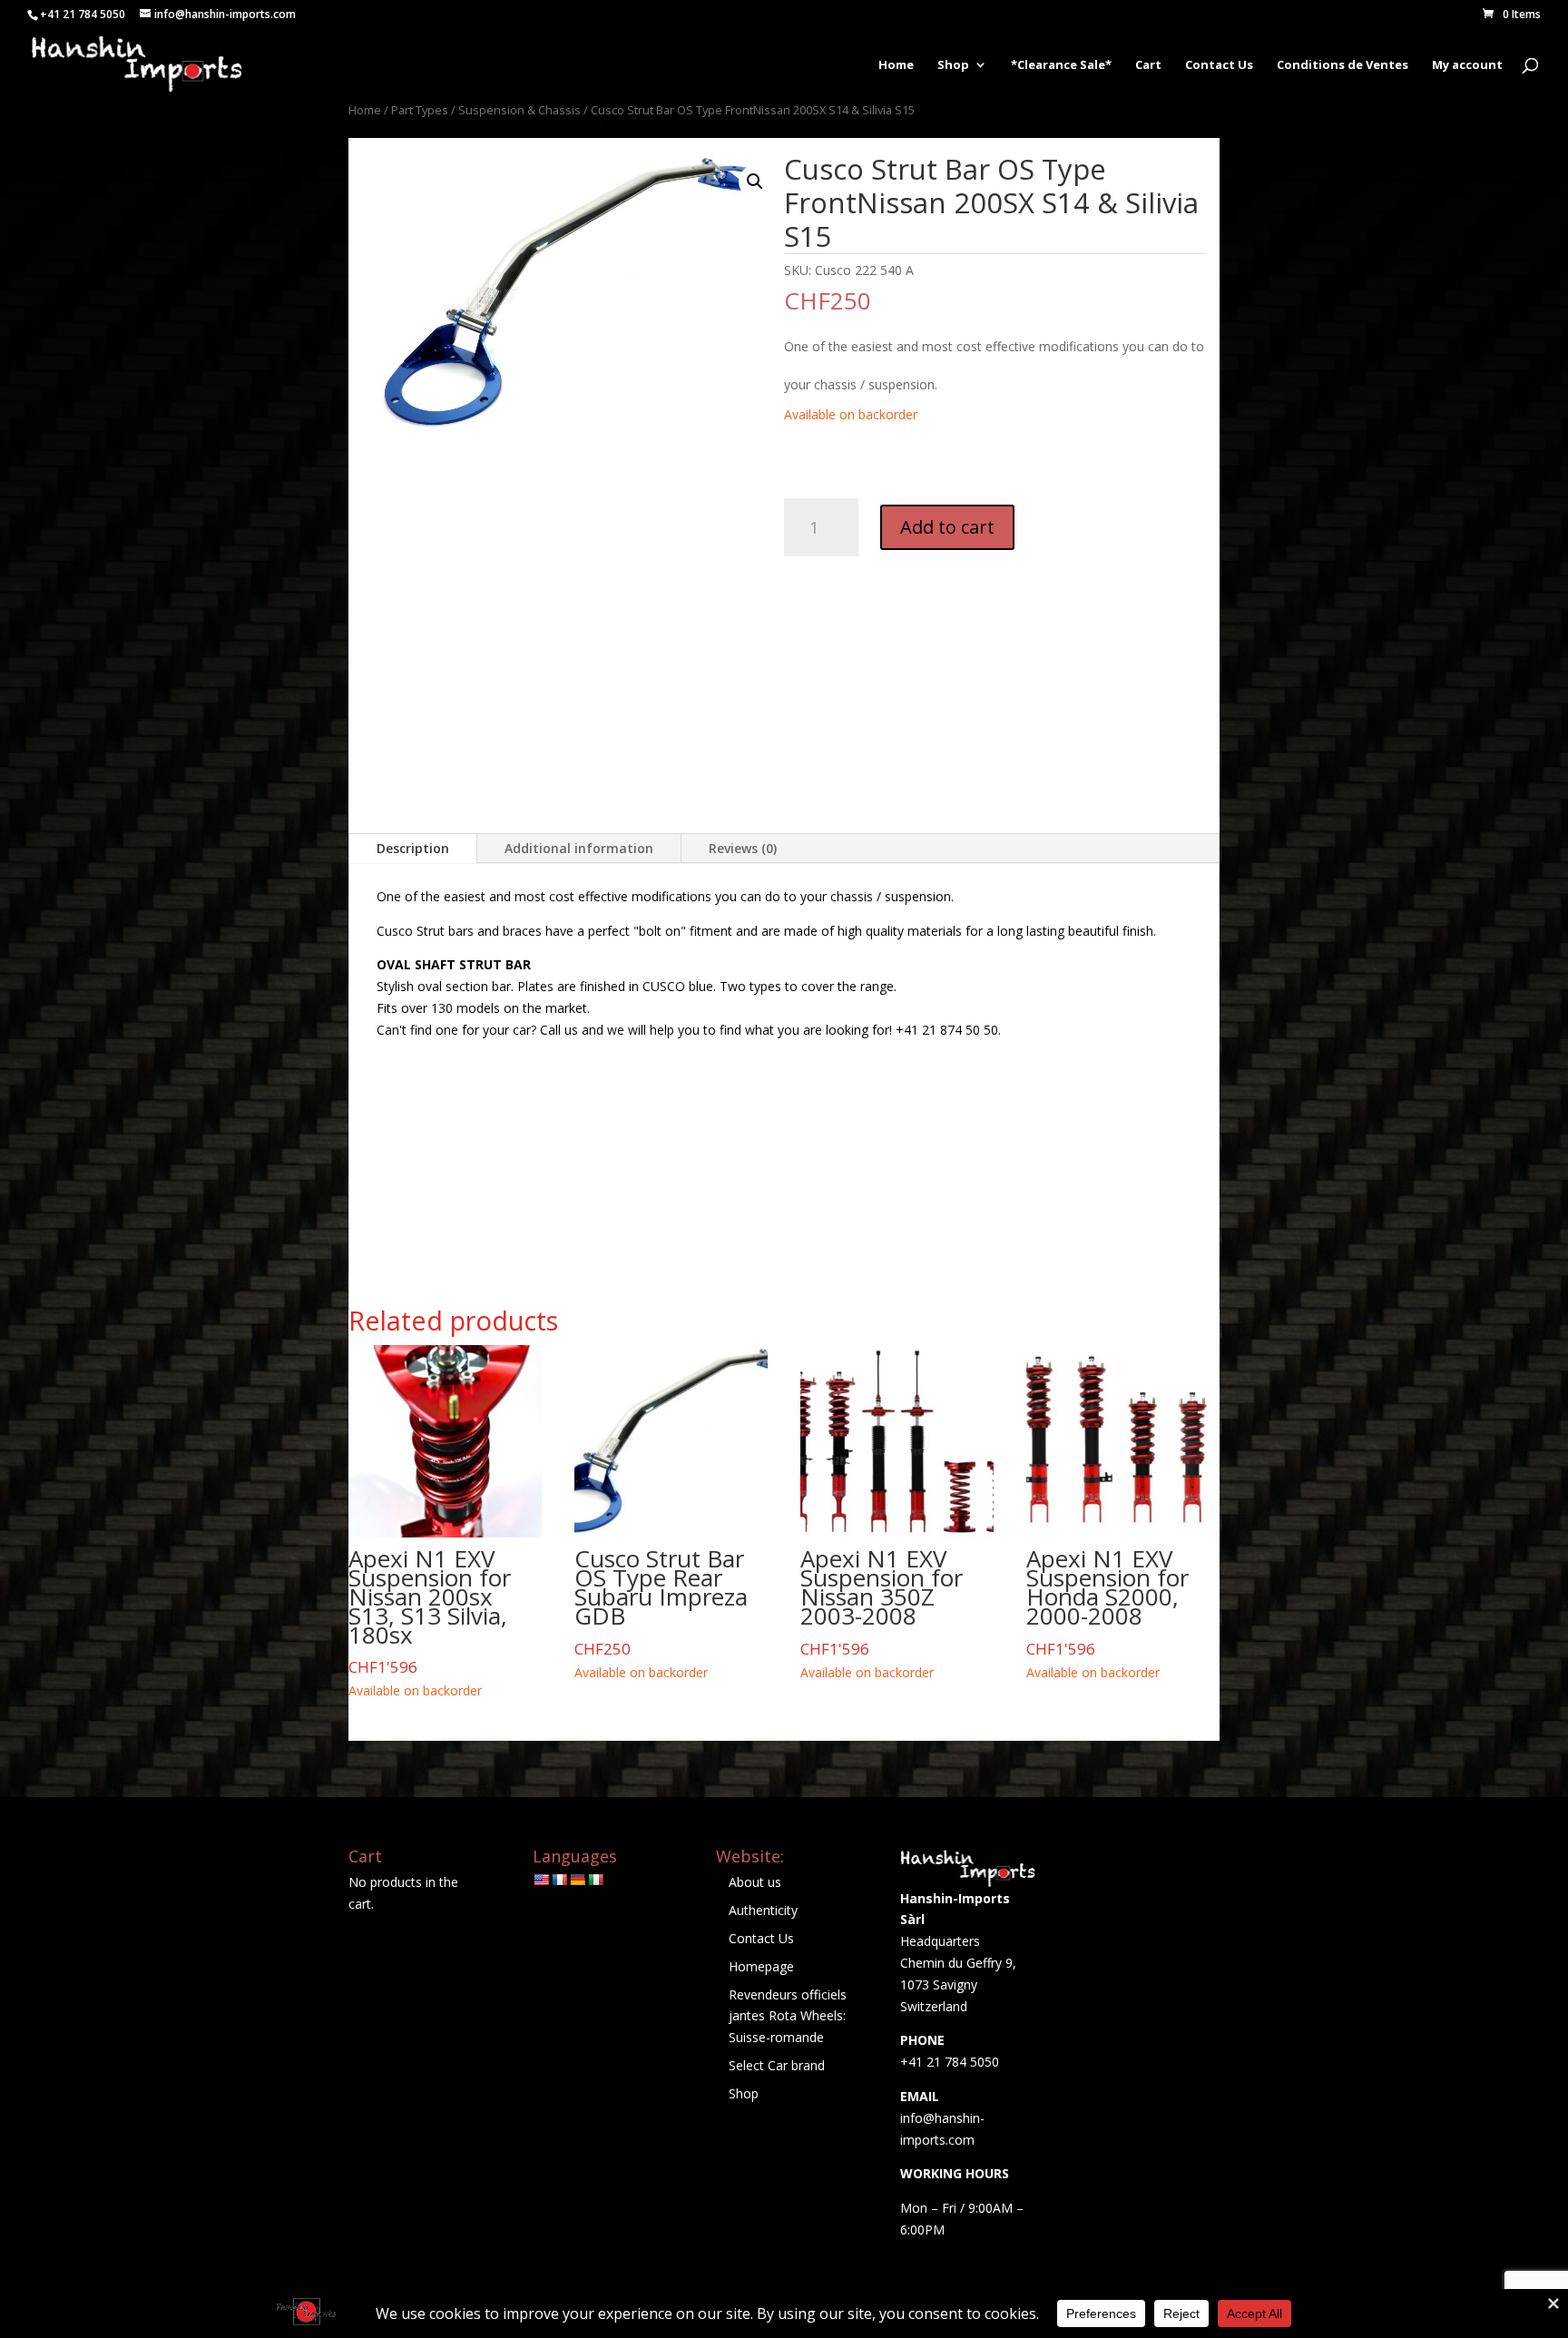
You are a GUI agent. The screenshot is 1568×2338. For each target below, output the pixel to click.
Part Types (420, 110)
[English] (541, 1880)
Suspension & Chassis (519, 110)
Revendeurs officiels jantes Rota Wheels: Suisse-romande (788, 2016)
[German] (577, 1880)
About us (755, 1882)
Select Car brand (777, 2065)
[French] (559, 1880)
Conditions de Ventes (1343, 65)
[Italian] (595, 1880)
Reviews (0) (743, 848)
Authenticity (763, 1910)
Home (896, 65)
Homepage (761, 1966)
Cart (1148, 65)
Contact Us (1219, 65)
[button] (755, 182)
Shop (953, 65)
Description (413, 848)
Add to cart (947, 527)
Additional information (579, 848)
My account (1467, 65)
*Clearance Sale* (1061, 65)
